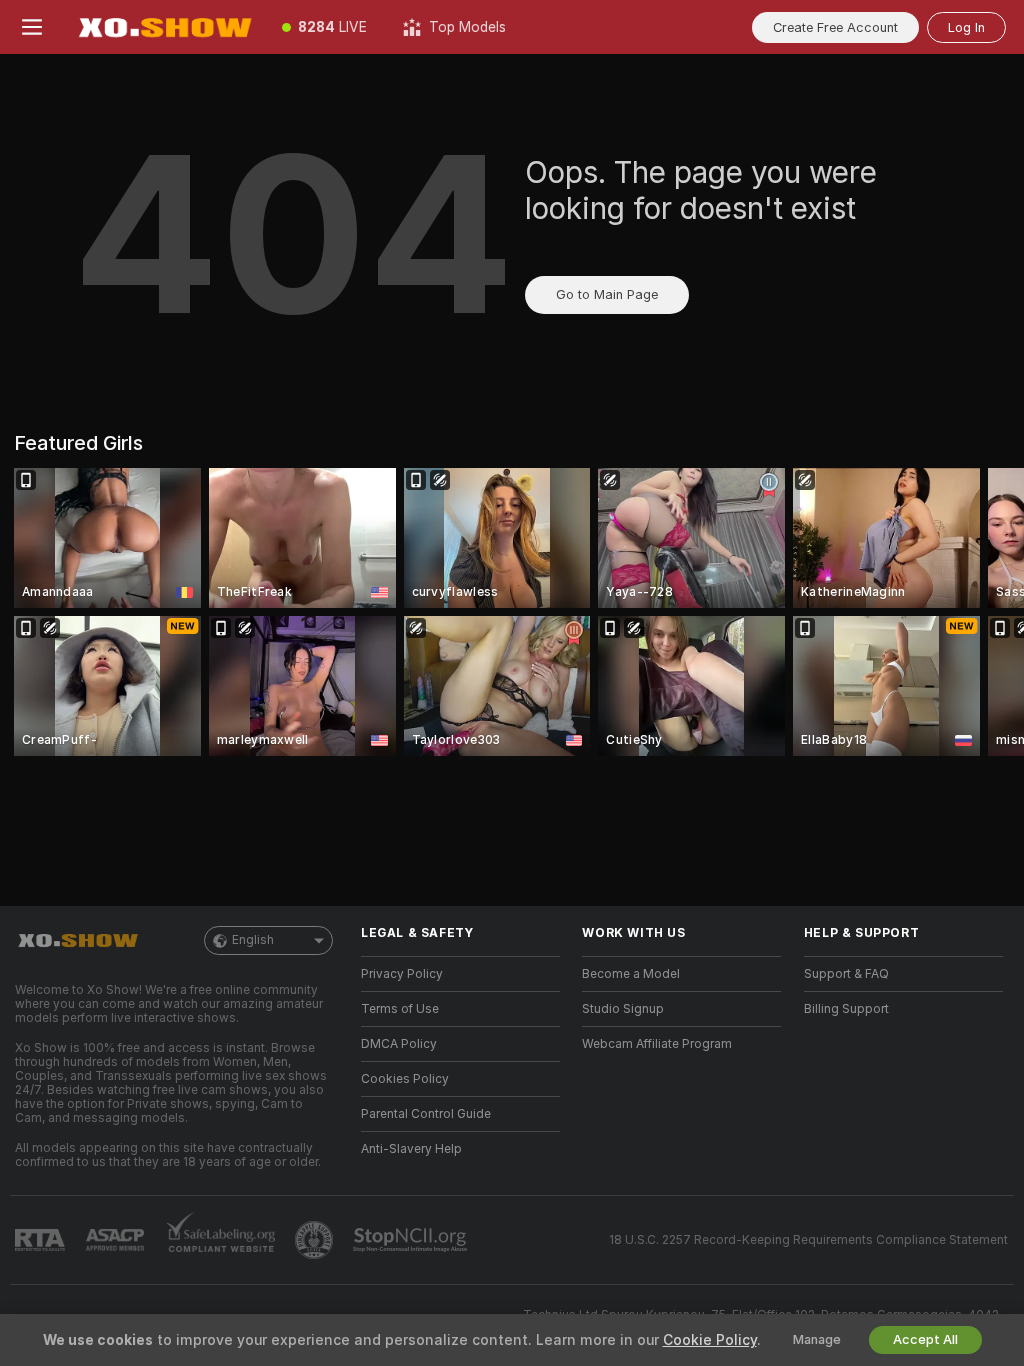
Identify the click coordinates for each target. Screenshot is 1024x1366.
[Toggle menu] (32, 27)
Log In (966, 27)
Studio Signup (623, 1009)
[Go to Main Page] (164, 27)
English (253, 940)
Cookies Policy (405, 1079)
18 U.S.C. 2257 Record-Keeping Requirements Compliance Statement (808, 1240)
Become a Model (631, 974)
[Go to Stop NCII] (412, 1240)
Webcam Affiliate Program (657, 1044)
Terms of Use (400, 1009)
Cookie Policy (710, 1340)
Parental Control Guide (426, 1114)
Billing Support (846, 1009)
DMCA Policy (399, 1044)
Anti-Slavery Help (411, 1149)
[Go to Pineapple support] (316, 1240)
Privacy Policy (402, 974)
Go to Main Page (607, 294)
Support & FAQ (846, 974)
